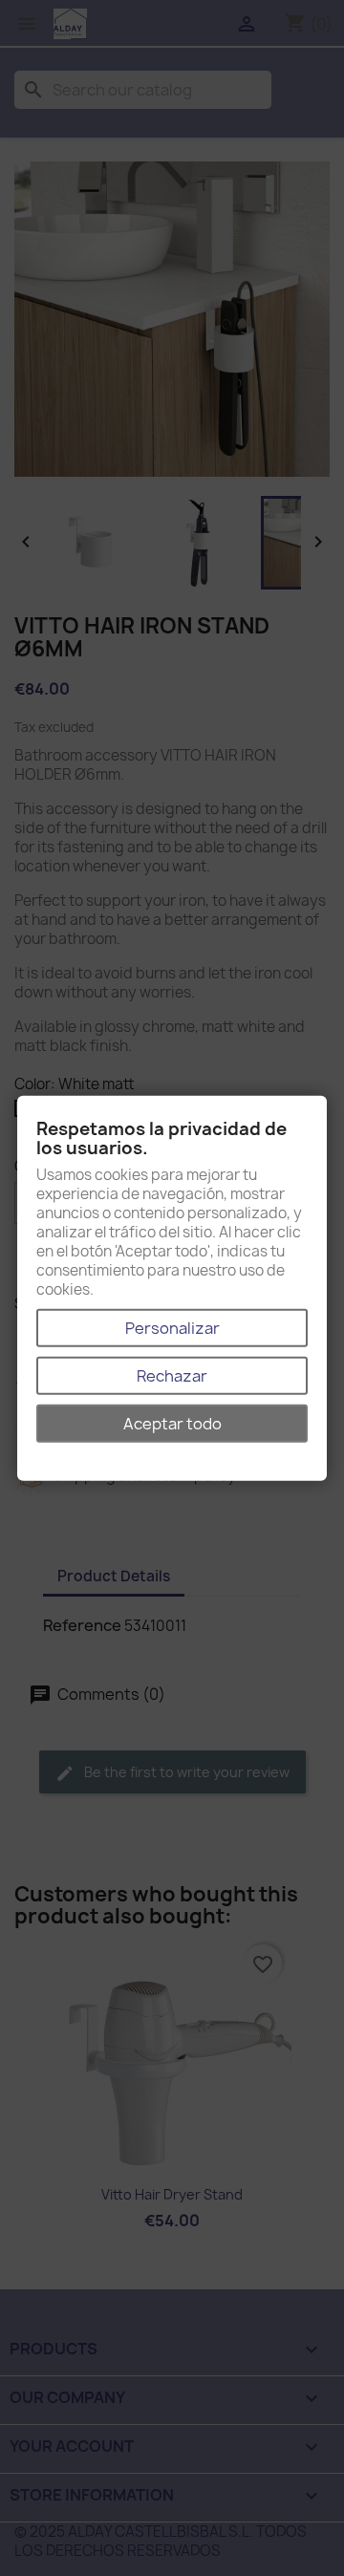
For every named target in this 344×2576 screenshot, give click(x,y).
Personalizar (172, 1327)
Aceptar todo (172, 1423)
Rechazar (172, 1375)
